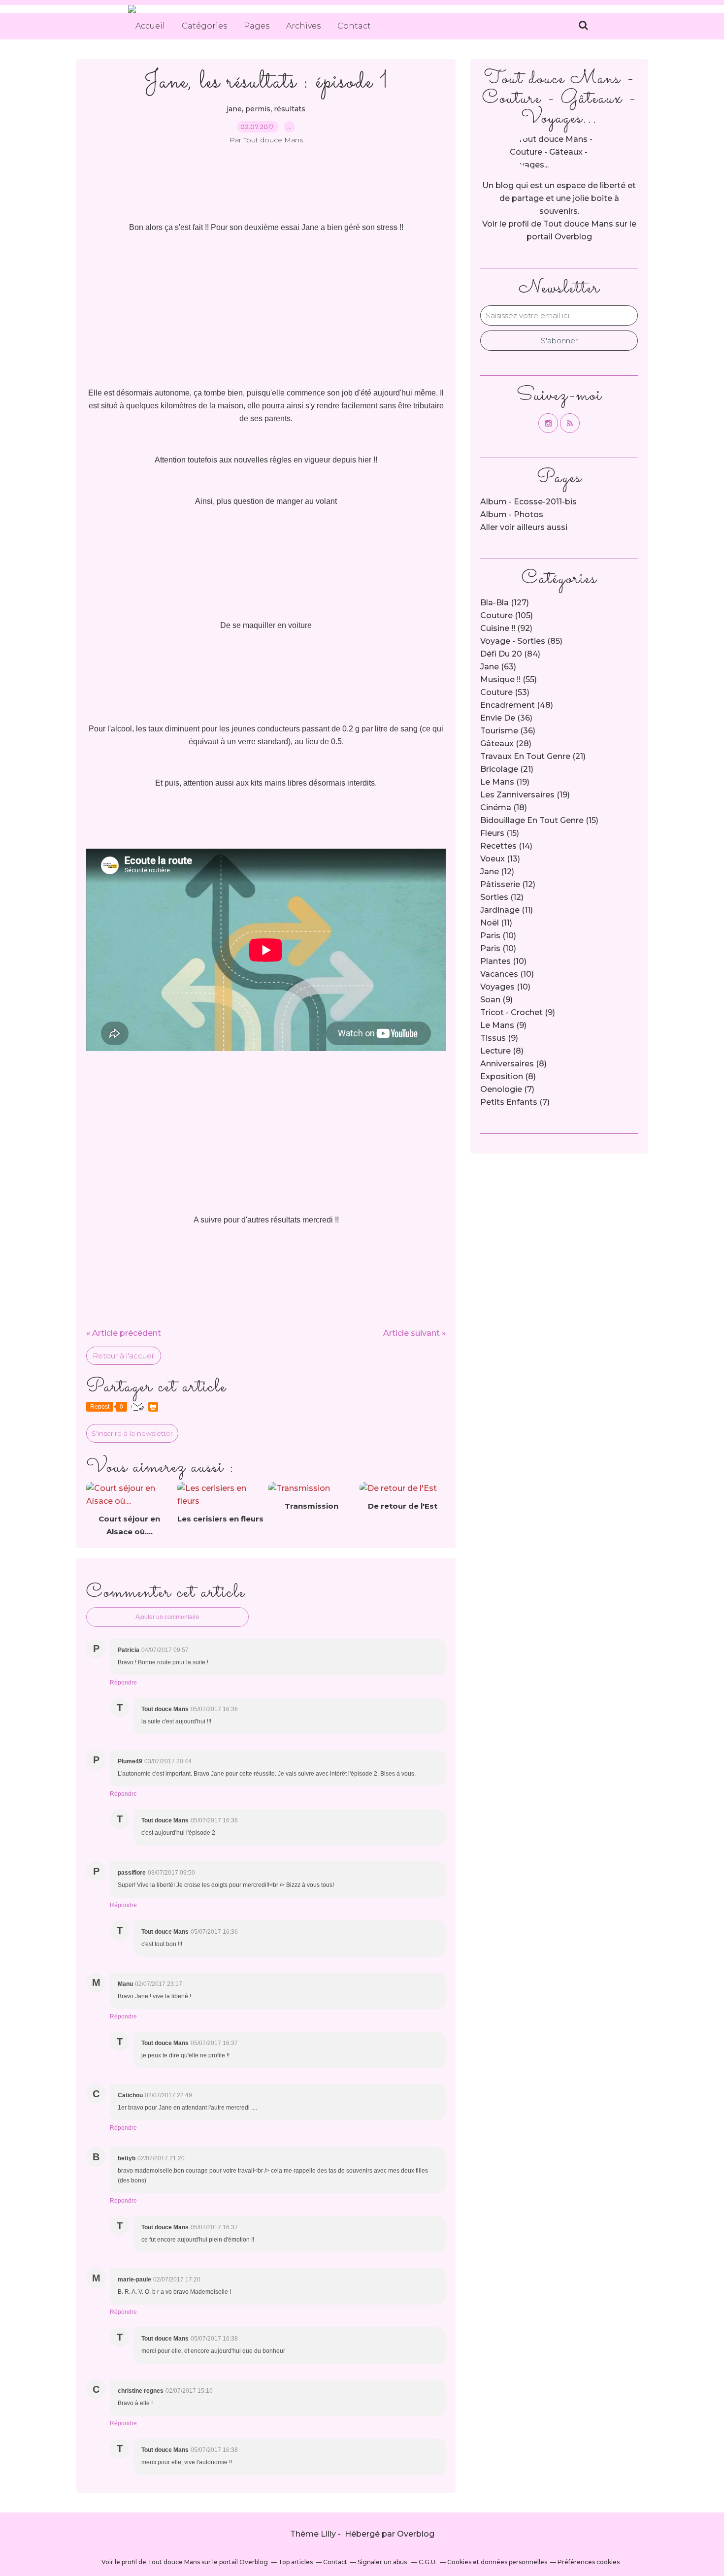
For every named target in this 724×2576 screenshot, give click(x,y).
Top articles (296, 2562)
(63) (498, 667)
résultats (290, 109)
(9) (496, 1000)
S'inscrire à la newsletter (132, 1433)
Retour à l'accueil (124, 1356)
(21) (533, 756)
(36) (506, 718)
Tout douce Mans (578, 224)
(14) (506, 846)
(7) (507, 1089)
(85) (521, 641)
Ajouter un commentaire (167, 1617)
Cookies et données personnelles (497, 2562)
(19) (505, 782)
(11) (507, 910)
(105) (507, 615)
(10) (498, 936)
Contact (354, 26)
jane (234, 109)
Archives (303, 26)
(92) (506, 628)
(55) (509, 679)
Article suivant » (414, 1333)
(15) (539, 820)
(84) (510, 654)
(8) (502, 1051)
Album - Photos (512, 514)
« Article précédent (124, 1333)
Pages (257, 26)
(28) (506, 743)
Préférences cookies (589, 2562)
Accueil (150, 26)
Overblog (416, 2534)
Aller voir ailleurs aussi (524, 527)
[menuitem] (150, 26)
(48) (517, 705)
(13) (500, 859)
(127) (505, 603)
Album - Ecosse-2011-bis (528, 502)
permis (258, 109)
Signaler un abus (383, 2562)
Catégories (204, 26)
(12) (497, 872)
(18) (504, 808)
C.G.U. (428, 2562)
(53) (505, 692)
